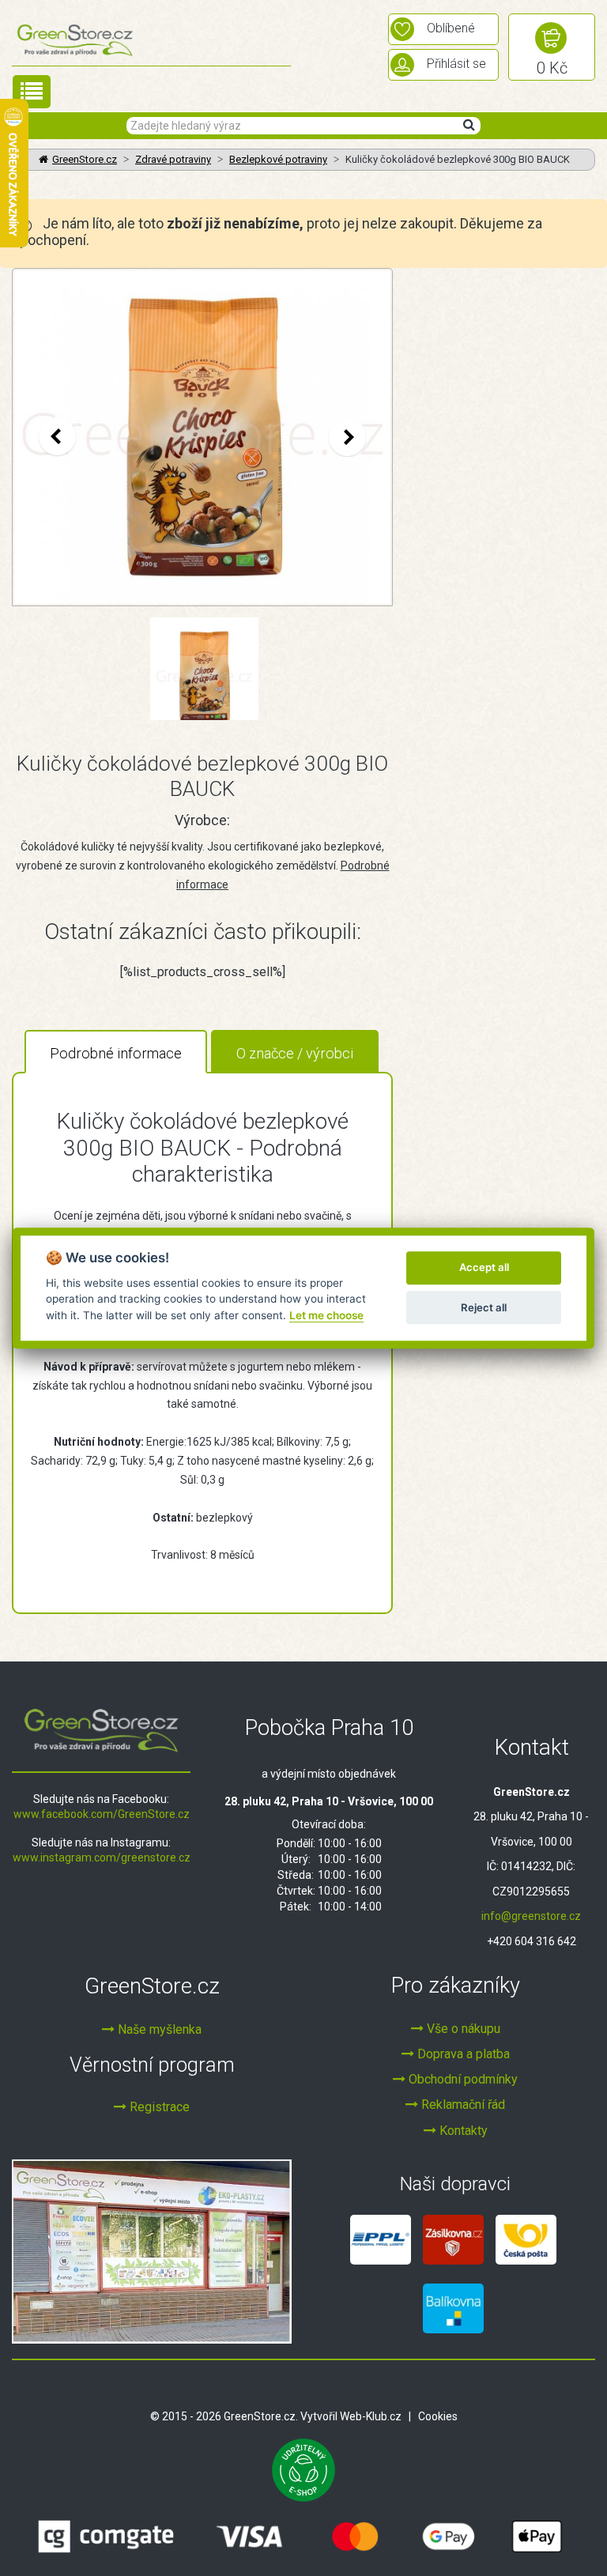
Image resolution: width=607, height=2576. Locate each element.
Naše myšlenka (158, 2029)
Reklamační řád (462, 2105)
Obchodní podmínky (462, 2079)
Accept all (484, 1268)
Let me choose (326, 1315)
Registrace (158, 2107)
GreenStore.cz (85, 159)
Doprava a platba (462, 2054)
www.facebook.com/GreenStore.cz (102, 1814)
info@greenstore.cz (531, 1916)
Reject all (484, 1307)
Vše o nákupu (462, 2029)
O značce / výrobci (295, 1053)
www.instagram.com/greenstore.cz (102, 1858)
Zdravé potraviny (173, 159)
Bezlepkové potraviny (278, 159)
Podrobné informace (116, 1053)
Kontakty (462, 2131)
